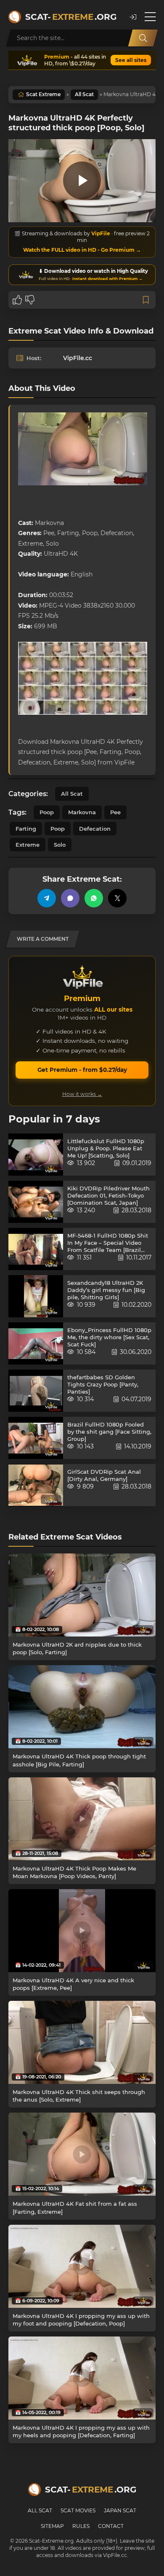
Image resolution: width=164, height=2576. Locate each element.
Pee (115, 812)
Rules (81, 2526)
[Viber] (70, 898)
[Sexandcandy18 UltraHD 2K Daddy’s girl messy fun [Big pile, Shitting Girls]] (36, 1296)
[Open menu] (150, 17)
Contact (111, 2526)
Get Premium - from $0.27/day (82, 1070)
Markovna (82, 812)
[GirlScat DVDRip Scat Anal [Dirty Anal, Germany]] (36, 1485)
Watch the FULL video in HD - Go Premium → (82, 250)
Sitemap (52, 2526)
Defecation (95, 829)
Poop (47, 812)
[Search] (143, 38)
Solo (60, 845)
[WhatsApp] (94, 898)
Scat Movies (78, 2510)
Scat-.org (71, 17)
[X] (117, 898)
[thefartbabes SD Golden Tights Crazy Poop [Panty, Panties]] (36, 1391)
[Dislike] (30, 300)
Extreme (28, 845)
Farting (26, 829)
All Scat (84, 94)
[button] (133, 17)
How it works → (82, 1094)
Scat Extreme (43, 94)
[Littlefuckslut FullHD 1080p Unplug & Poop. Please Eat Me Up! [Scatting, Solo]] (36, 1155)
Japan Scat (120, 2510)
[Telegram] (47, 898)
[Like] (17, 300)
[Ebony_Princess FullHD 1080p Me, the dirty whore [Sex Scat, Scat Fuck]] (36, 1343)
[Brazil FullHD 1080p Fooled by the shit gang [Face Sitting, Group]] (36, 1438)
